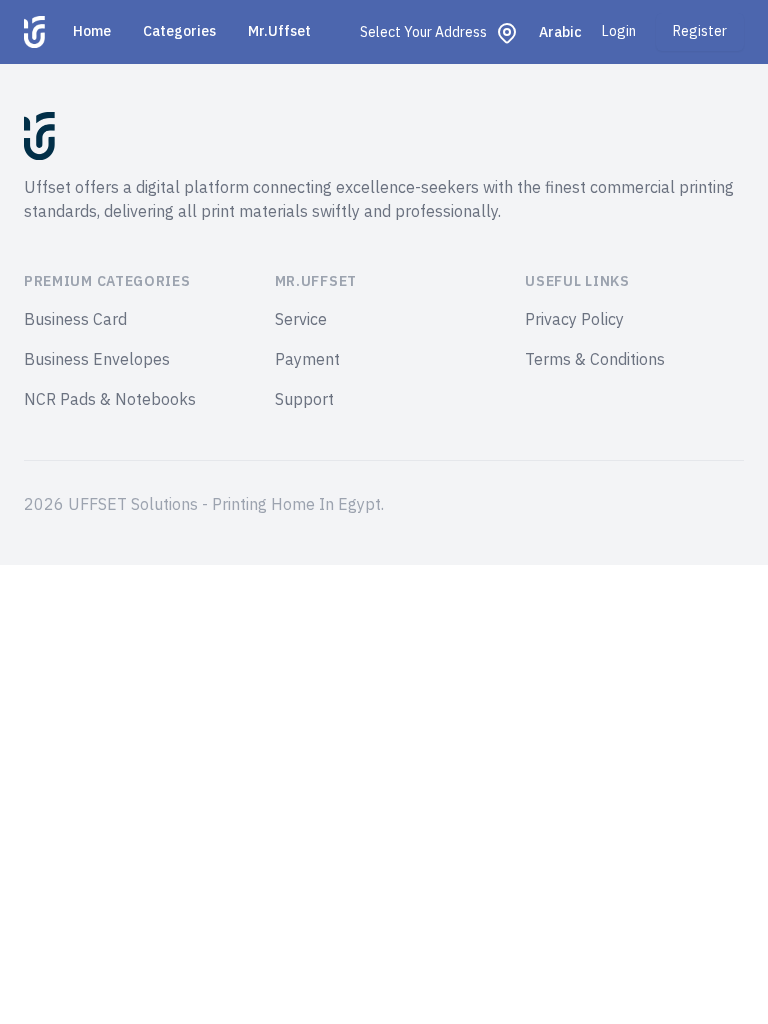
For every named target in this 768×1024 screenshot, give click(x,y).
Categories (179, 31)
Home (92, 31)
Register (700, 31)
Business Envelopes (97, 360)
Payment (307, 360)
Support (304, 400)
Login (619, 32)
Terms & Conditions (595, 360)
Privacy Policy (574, 320)
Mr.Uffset (279, 31)
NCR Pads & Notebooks (110, 400)
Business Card (75, 320)
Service (301, 320)
